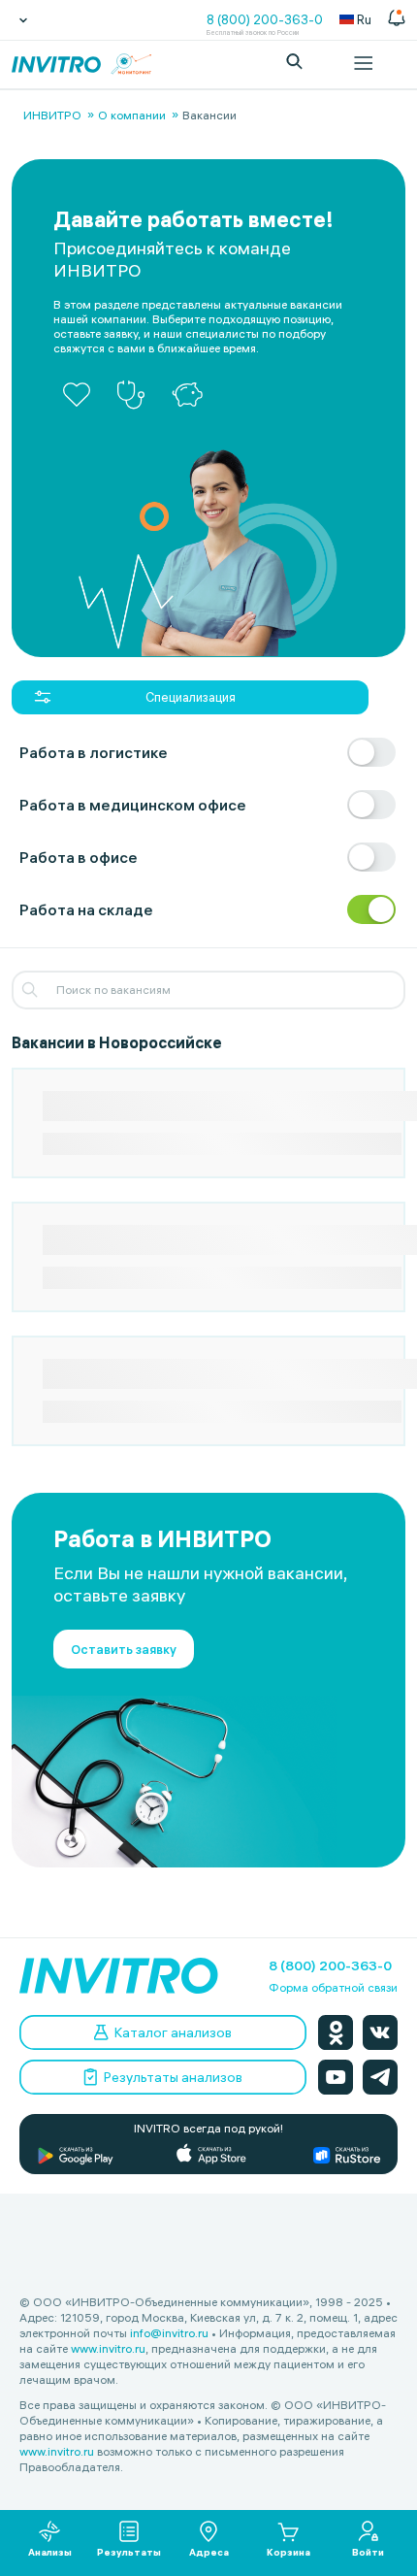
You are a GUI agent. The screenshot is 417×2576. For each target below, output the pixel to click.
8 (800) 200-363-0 (265, 19)
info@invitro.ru (169, 2333)
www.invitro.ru (108, 2348)
